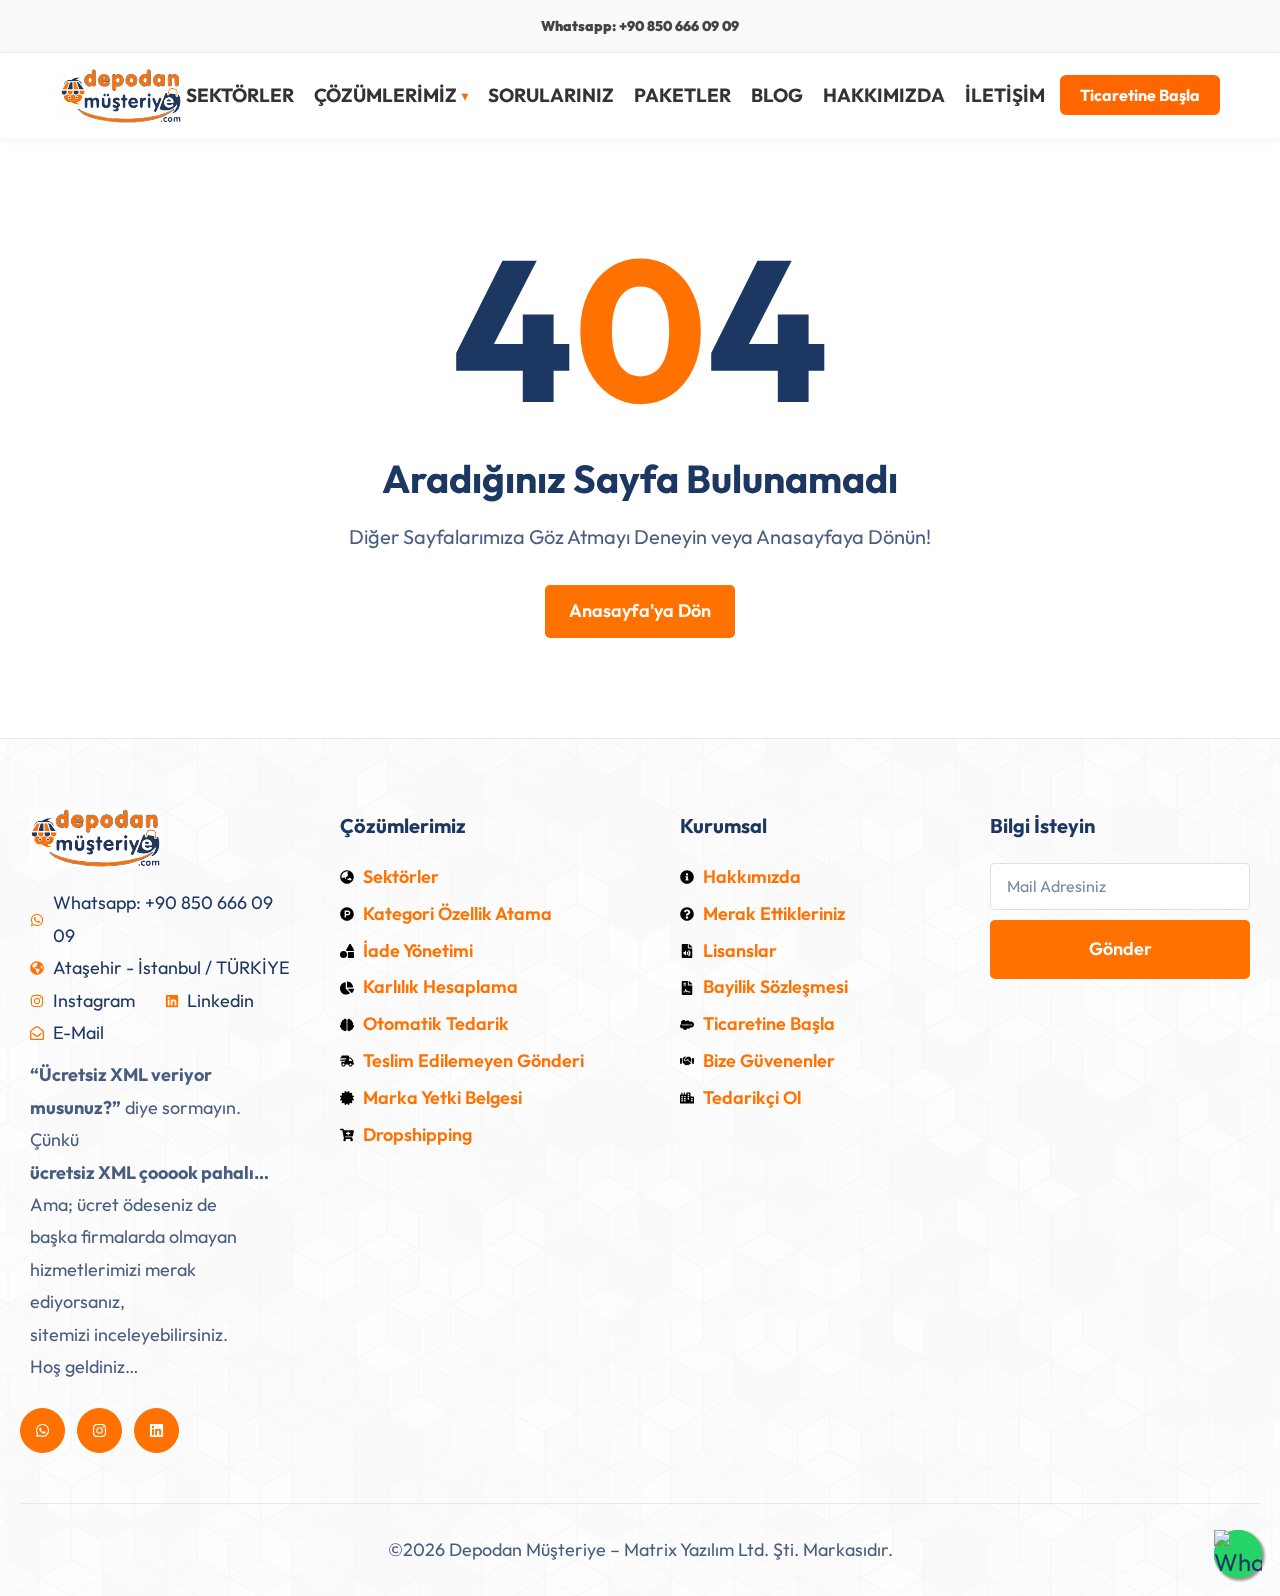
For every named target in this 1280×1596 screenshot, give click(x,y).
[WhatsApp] (1238, 1554)
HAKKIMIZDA (884, 95)
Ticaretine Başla (1140, 96)
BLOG (777, 95)
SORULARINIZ (551, 95)
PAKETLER (682, 95)
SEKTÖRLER (240, 95)
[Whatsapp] (42, 1430)
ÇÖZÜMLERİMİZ (385, 96)
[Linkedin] (156, 1430)
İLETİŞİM (1005, 95)
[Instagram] (99, 1430)
